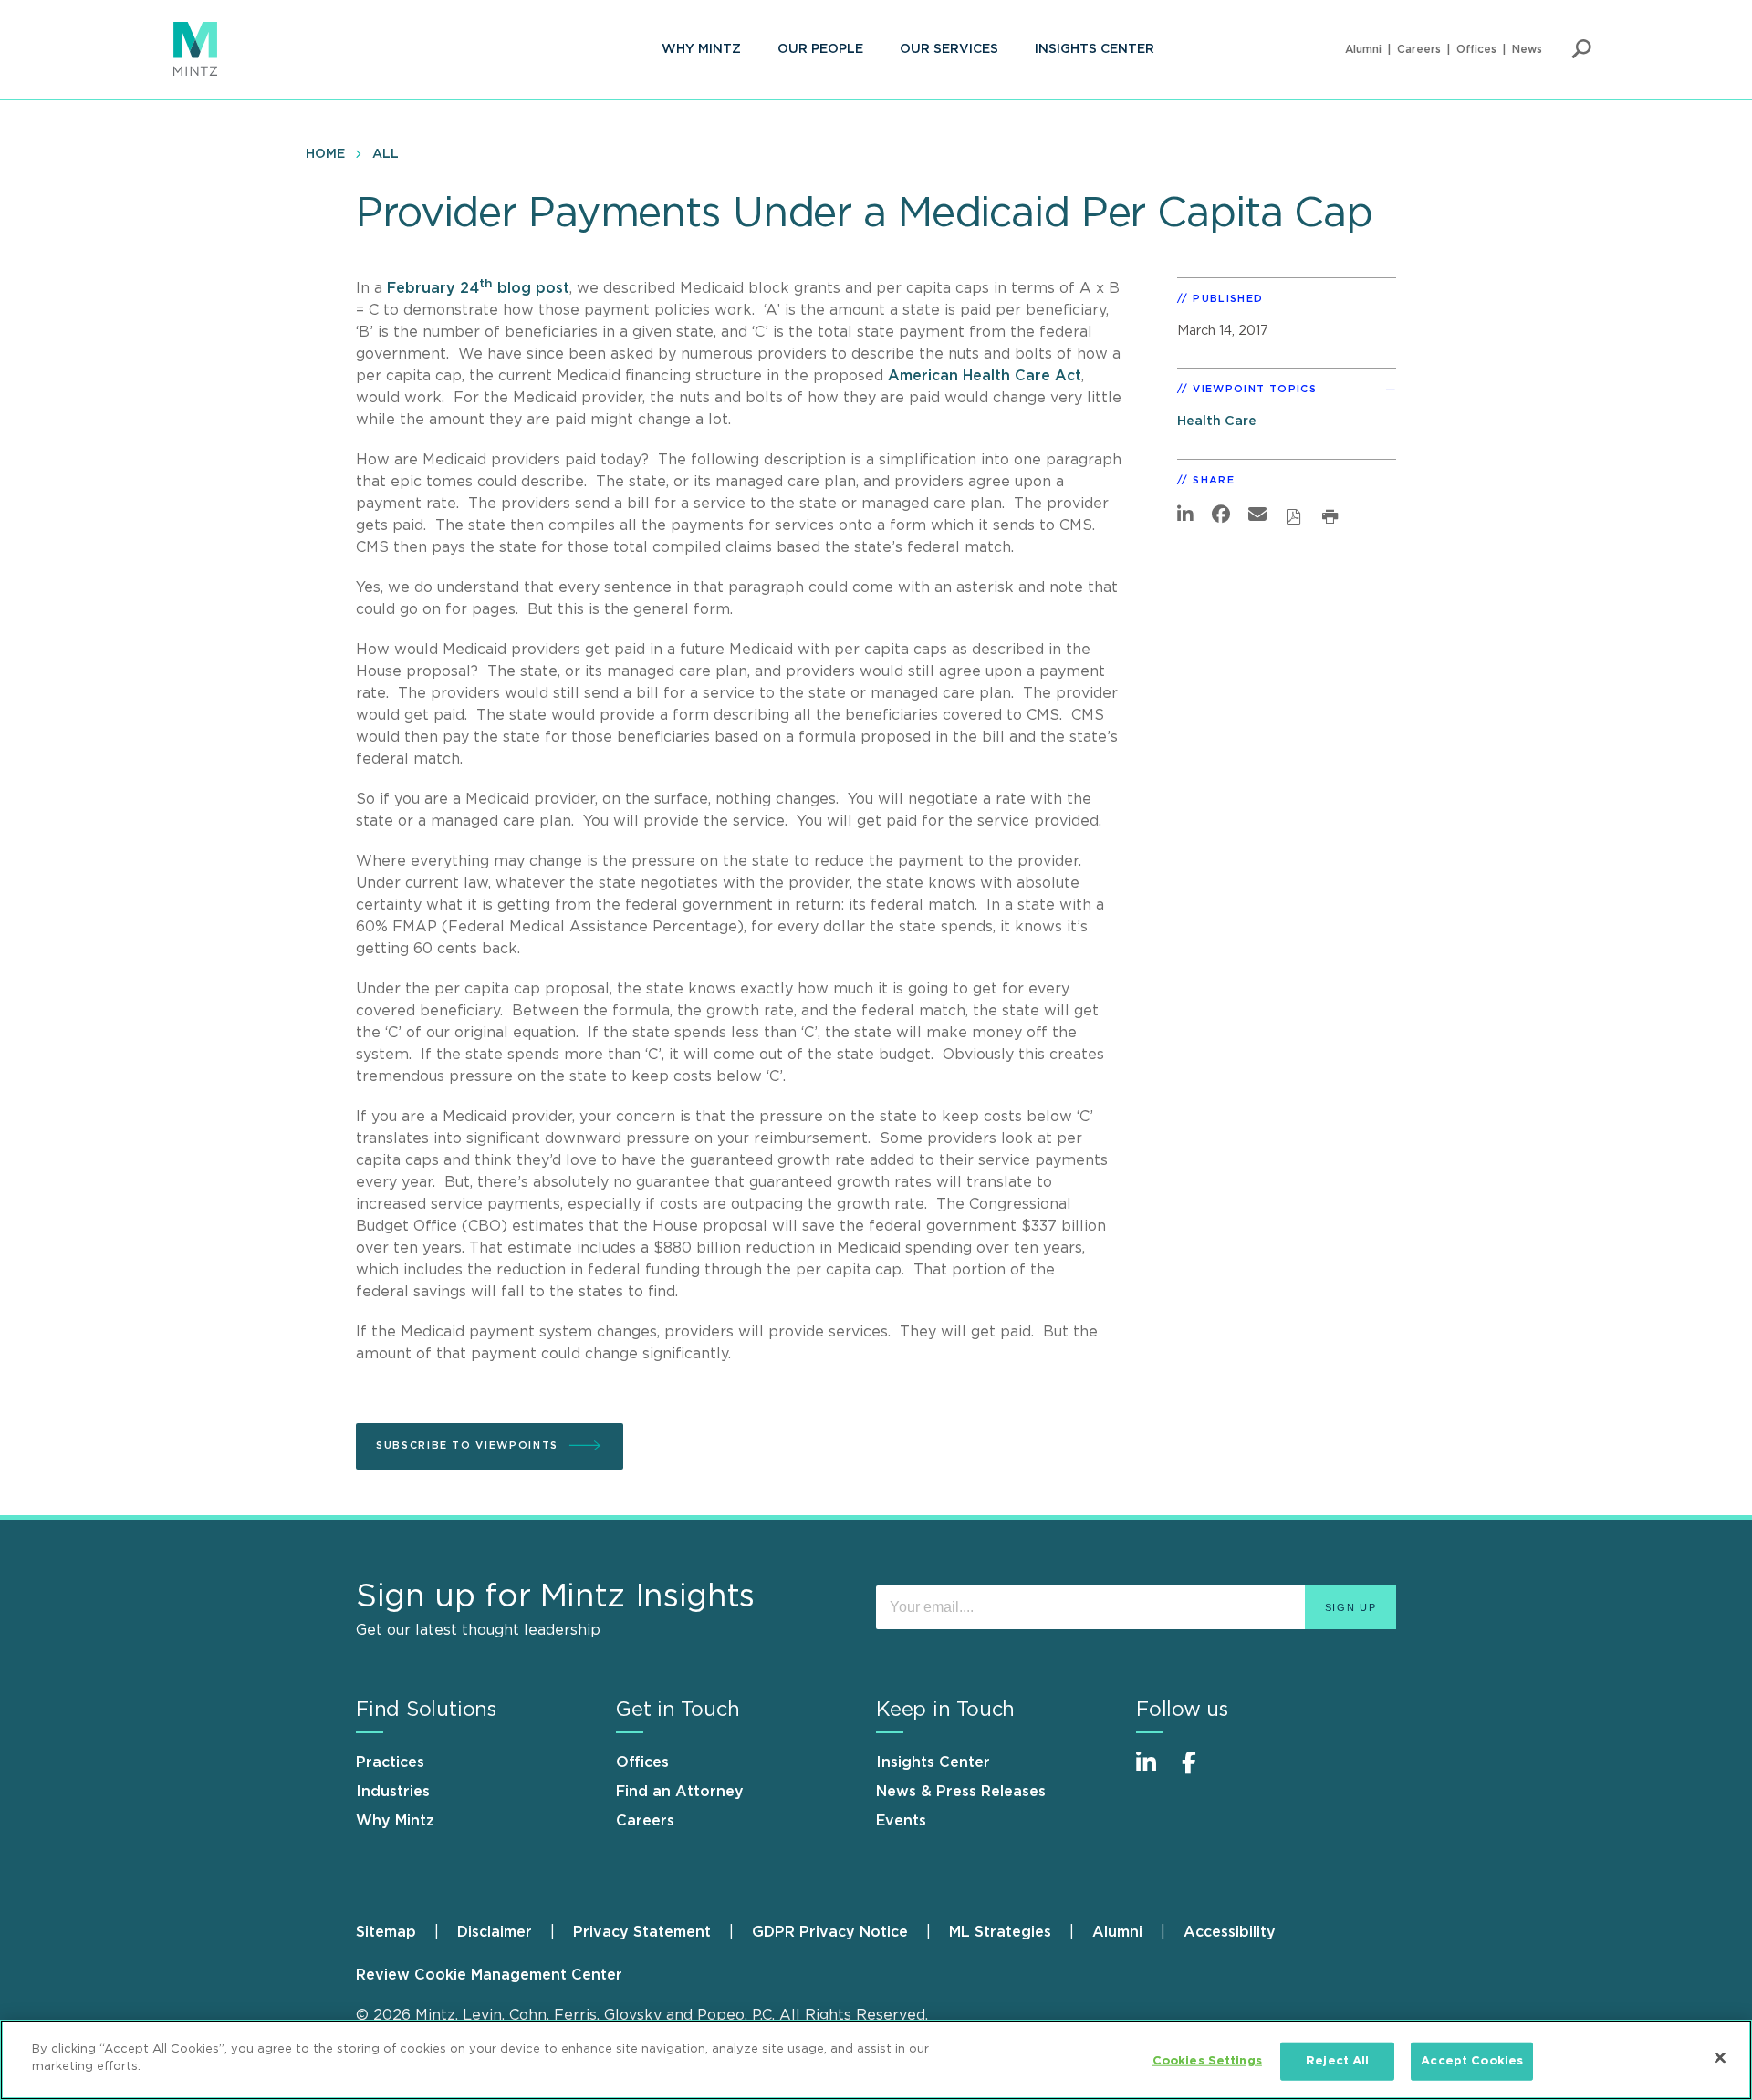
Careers (1419, 49)
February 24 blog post (478, 288)
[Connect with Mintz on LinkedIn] (1154, 1772)
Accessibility (1230, 1932)
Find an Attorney (680, 1792)
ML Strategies (1000, 1932)
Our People (820, 49)
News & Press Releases (961, 1792)
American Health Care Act (985, 376)
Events (901, 1821)
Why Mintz (701, 49)
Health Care (1217, 421)
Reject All (1337, 2061)
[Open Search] (1581, 49)
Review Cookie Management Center (489, 1975)
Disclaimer (495, 1932)
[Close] (1720, 2057)
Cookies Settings (1207, 2061)
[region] (876, 2060)
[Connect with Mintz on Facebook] (1200, 1772)
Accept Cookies (1472, 2061)
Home (325, 154)
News (1527, 49)
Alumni (1363, 49)
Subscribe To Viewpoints (467, 1445)
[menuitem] (701, 49)
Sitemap (386, 1932)
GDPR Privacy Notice (830, 1932)
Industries (393, 1792)
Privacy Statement (642, 1932)
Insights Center (1095, 49)
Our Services (949, 49)
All (386, 154)
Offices (1476, 49)
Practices (390, 1762)
